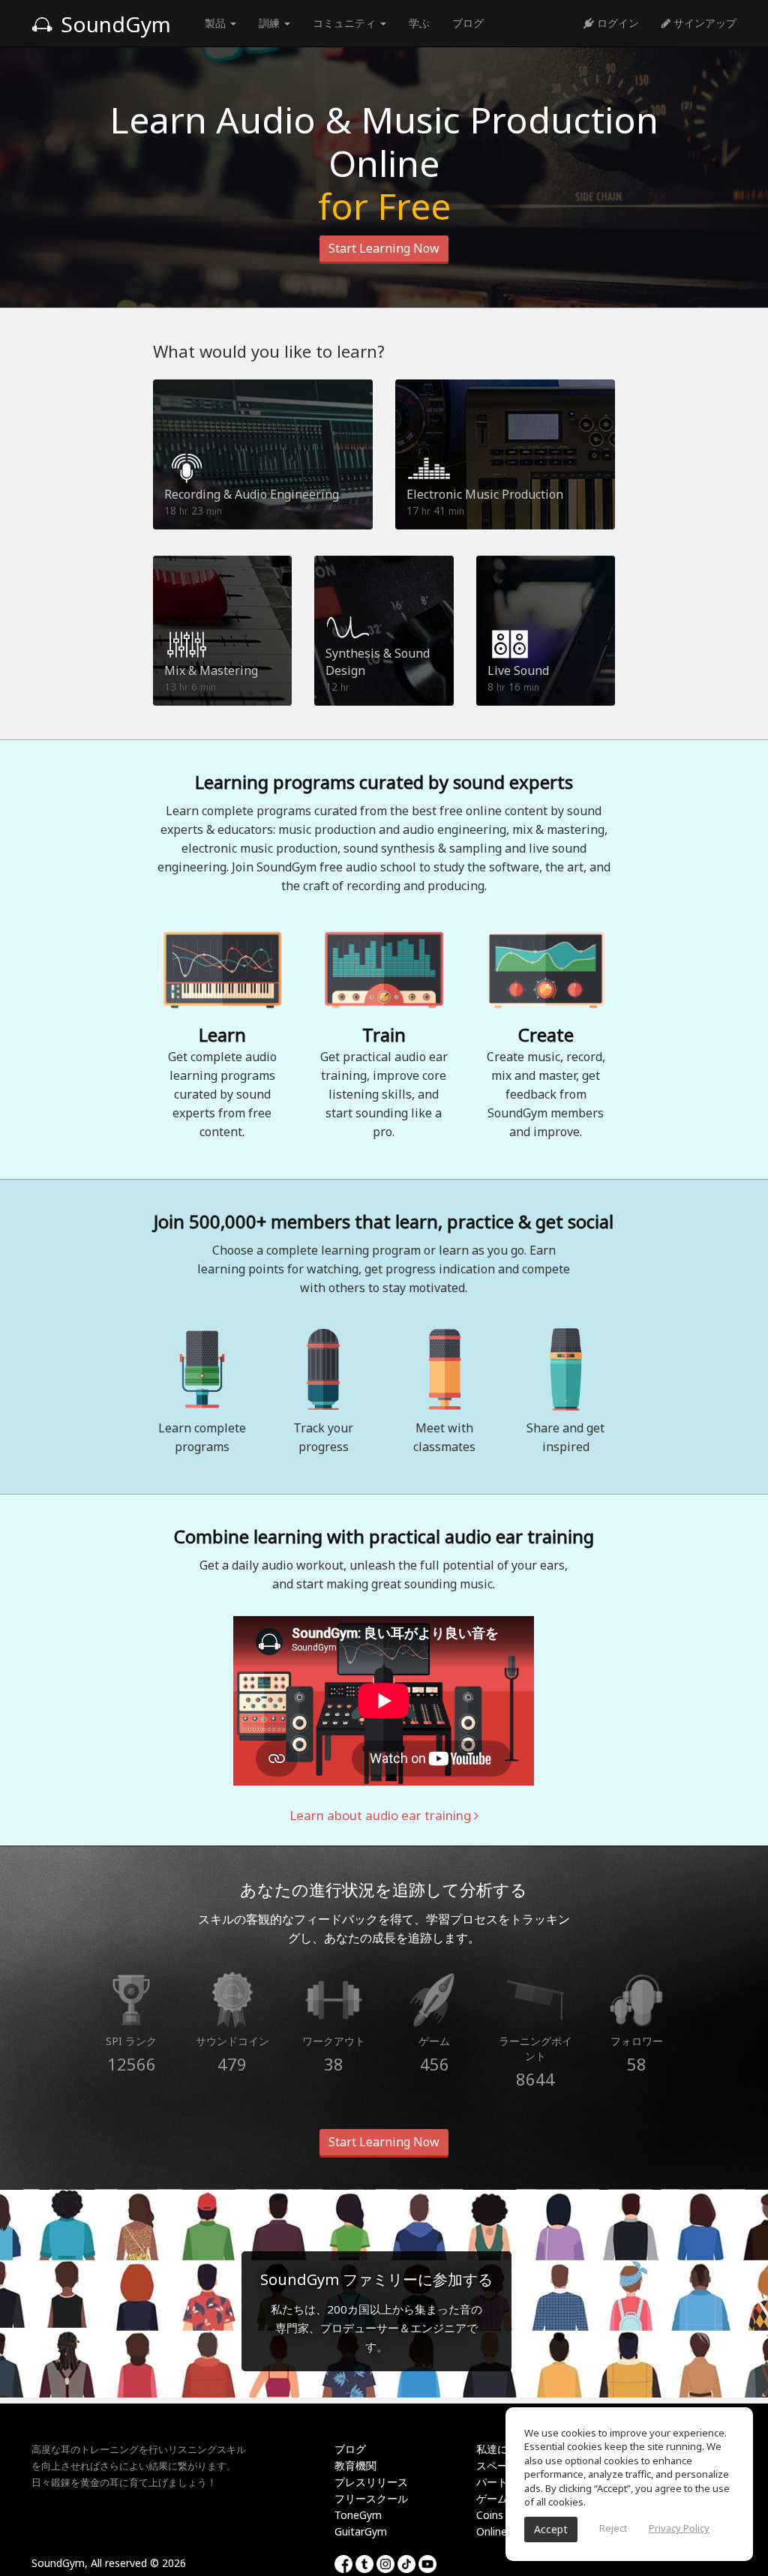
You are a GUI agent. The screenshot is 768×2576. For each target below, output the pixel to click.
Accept (551, 2529)
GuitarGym (361, 2531)
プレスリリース (371, 2482)
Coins (490, 2515)
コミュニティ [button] (346, 23)
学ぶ (419, 23)
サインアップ (703, 23)
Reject (613, 2528)
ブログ (468, 23)
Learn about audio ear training (382, 1815)
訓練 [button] (271, 23)
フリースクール (371, 2498)
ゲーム (492, 2498)
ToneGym (358, 2515)
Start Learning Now (384, 248)
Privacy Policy (679, 2528)
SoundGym (113, 24)
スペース (497, 2465)
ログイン (616, 23)
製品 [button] (217, 23)
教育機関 (355, 2465)
